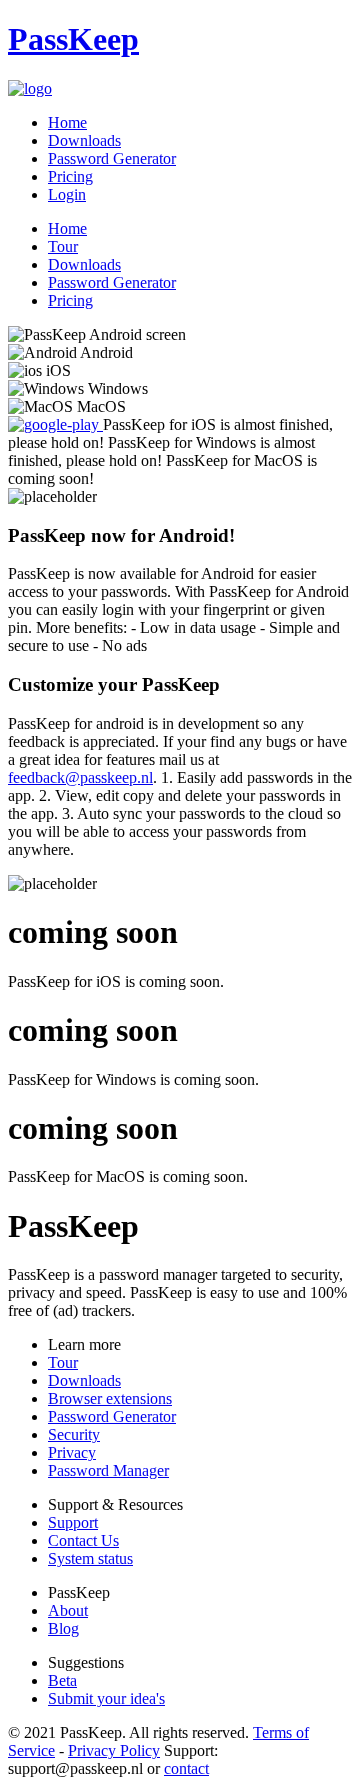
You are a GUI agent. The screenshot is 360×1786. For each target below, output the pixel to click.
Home (67, 122)
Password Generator (112, 158)
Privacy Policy (114, 1750)
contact (186, 1768)
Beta (62, 1680)
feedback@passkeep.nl (80, 777)
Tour (63, 246)
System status (90, 1558)
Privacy (72, 1452)
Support (73, 1522)
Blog (63, 1628)
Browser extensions (110, 1398)
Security (74, 1434)
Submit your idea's (106, 1698)
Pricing (70, 176)
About (68, 1610)
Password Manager (108, 1470)
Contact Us (83, 1540)
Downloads (84, 140)
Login (67, 194)
